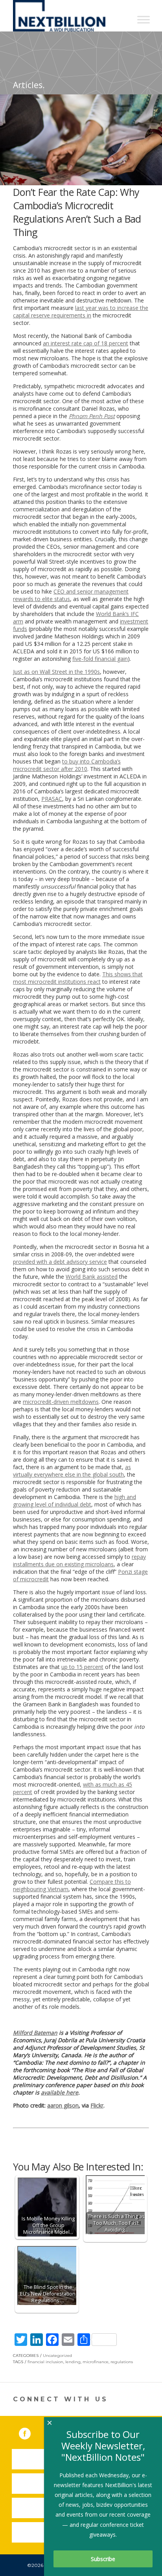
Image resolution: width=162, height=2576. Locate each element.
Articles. (29, 85)
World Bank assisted (92, 1277)
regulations (122, 2362)
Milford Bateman (35, 2033)
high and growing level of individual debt (75, 1501)
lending (73, 2362)
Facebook (30, 2432)
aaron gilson (63, 2105)
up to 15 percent (82, 1667)
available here (60, 2092)
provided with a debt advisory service (60, 1262)
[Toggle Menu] (144, 19)
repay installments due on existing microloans (79, 1560)
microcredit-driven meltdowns (61, 1402)
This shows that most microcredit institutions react (78, 978)
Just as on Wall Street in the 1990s (56, 672)
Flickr (97, 2105)
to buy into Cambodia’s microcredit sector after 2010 (67, 765)
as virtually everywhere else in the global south (72, 1471)
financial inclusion (45, 2362)
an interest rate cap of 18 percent (86, 343)
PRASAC (52, 799)
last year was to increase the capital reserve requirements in (81, 312)
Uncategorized (57, 2356)
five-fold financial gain (100, 659)
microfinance (96, 2362)
